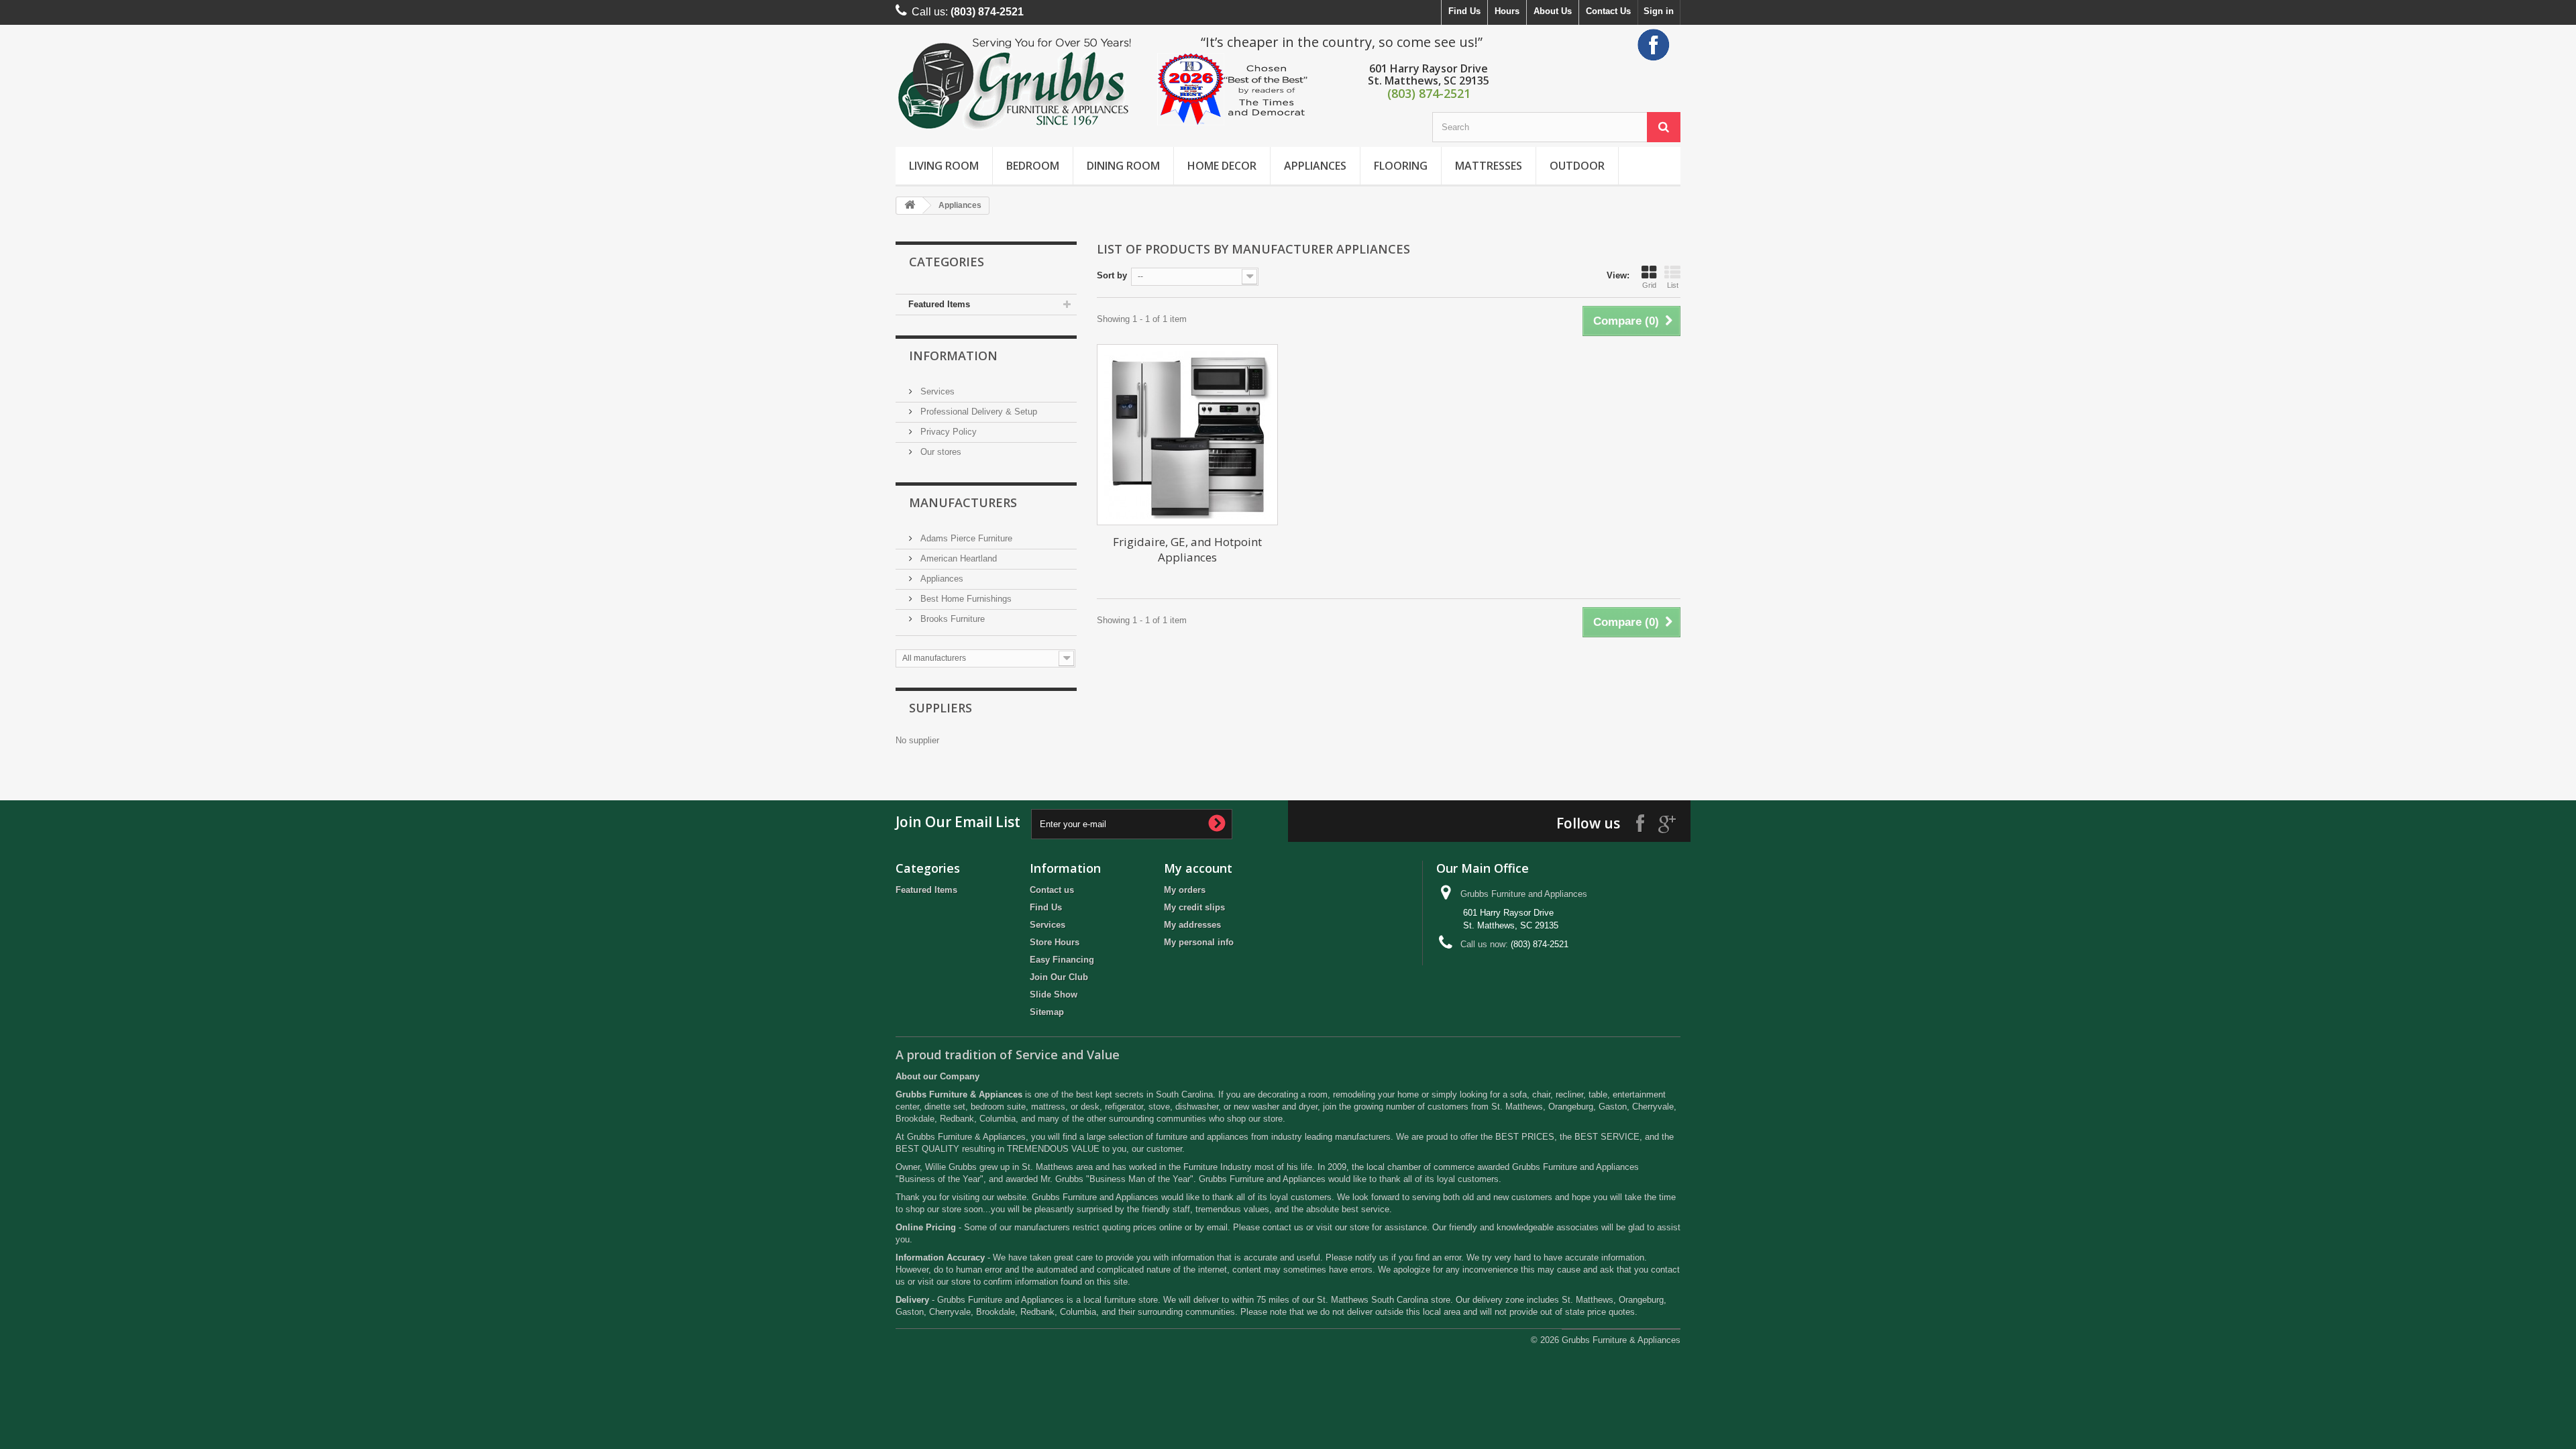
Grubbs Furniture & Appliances (1621, 1340)
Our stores (940, 452)
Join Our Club (1059, 977)
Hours (1507, 11)
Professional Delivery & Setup (977, 412)
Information (953, 356)
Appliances (1315, 166)
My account (1198, 868)
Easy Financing (1062, 960)
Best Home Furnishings (965, 599)
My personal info (1199, 942)
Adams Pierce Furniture (965, 538)
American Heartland (957, 558)
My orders (1185, 890)
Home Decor (1222, 166)
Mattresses (1489, 166)
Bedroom (1033, 166)
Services (936, 391)
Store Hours (1055, 942)
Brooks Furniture (951, 619)
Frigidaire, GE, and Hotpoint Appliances (1187, 549)
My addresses (1192, 925)
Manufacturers (963, 502)
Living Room (944, 166)
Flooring (1401, 166)
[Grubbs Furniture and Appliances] (1020, 83)
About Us (1553, 11)
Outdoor (1577, 166)
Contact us (1052, 890)
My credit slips (1194, 907)
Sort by (1112, 275)
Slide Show (1054, 995)
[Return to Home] (910, 206)
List (1673, 285)
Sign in (1659, 11)
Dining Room (1123, 166)
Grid (1649, 285)
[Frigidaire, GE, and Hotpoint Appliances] (1187, 435)
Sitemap (1047, 1012)
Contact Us (1608, 11)
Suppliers (941, 708)
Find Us (1464, 11)
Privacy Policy (947, 432)
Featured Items (939, 304)
